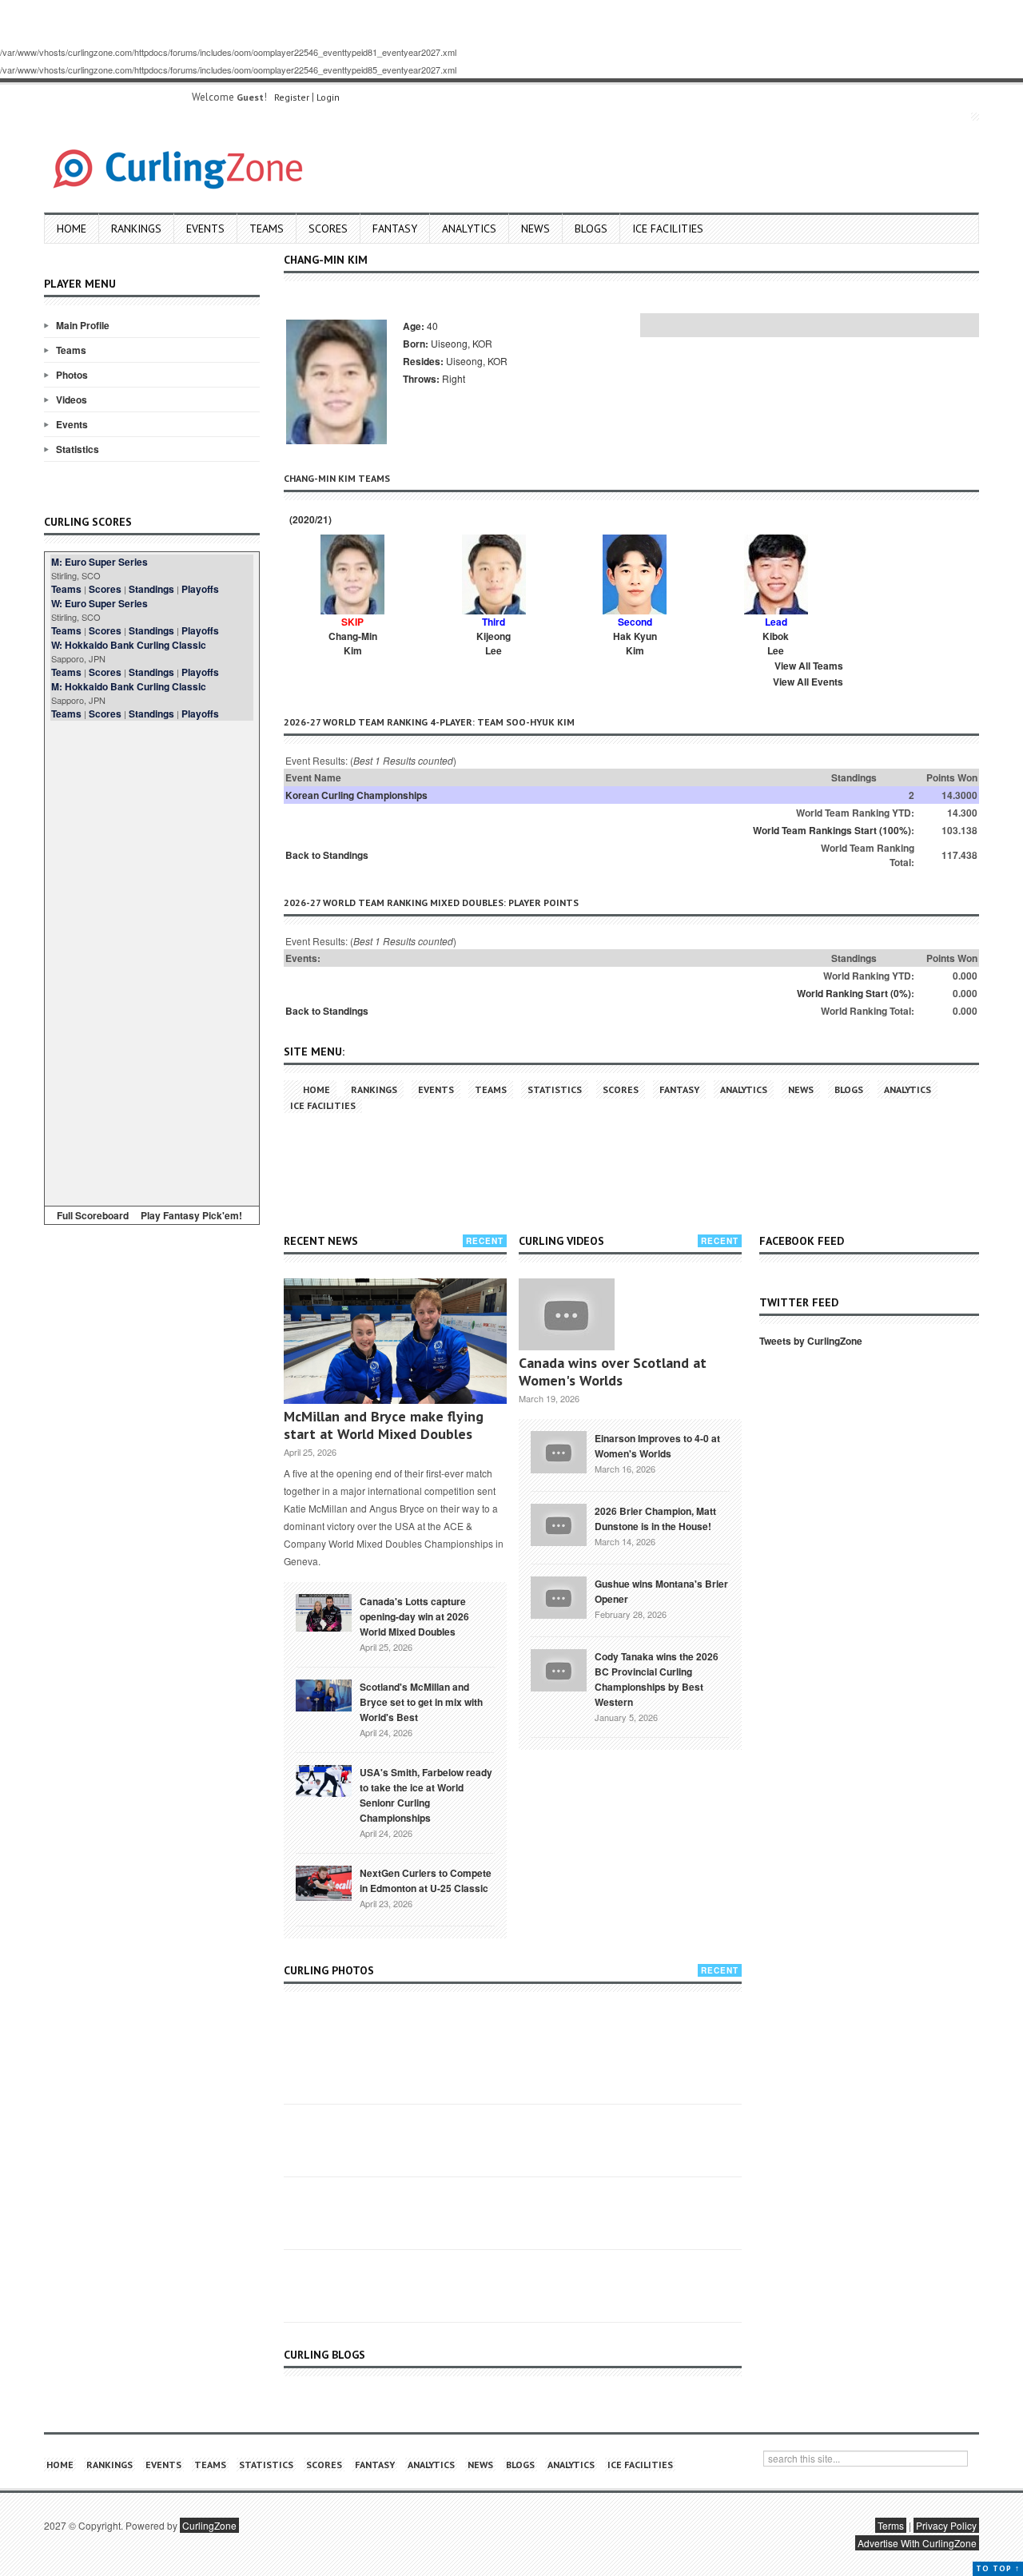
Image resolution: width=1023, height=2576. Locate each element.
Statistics (78, 449)
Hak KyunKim (635, 643)
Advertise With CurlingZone (917, 2543)
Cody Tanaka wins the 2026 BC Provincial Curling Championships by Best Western (657, 1679)
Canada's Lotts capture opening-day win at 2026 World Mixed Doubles (414, 1616)
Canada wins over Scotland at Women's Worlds (613, 1371)
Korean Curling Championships (356, 795)
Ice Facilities (668, 229)
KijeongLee (494, 643)
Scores (328, 229)
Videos (72, 400)
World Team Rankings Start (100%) (832, 830)
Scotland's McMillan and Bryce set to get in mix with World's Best (421, 1702)
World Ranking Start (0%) (854, 993)
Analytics (469, 229)
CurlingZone (209, 2525)
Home (72, 229)
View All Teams (809, 666)
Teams (267, 229)
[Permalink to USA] (324, 1779)
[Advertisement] (152, 960)
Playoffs (200, 589)
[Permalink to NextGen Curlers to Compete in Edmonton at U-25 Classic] (324, 1882)
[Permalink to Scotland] (324, 1694)
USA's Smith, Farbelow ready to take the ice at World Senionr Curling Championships (426, 1795)
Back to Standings (327, 855)
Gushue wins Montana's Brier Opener (661, 1591)
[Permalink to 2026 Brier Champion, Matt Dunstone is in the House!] (559, 1524)
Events (205, 229)
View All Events (808, 682)
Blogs (591, 229)
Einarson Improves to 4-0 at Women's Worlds (657, 1446)
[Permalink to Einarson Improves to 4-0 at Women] (559, 1451)
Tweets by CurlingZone (811, 1341)
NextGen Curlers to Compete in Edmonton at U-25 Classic (426, 1880)
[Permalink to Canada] (324, 1612)
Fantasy (395, 229)
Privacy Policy (946, 2525)
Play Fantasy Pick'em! (191, 1215)
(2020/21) (309, 519)
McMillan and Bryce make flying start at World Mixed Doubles (384, 1425)
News (535, 229)
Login (328, 97)
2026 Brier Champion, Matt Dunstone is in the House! (655, 1519)
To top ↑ (998, 2568)
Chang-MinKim (353, 643)
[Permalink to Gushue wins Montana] (559, 1596)
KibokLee (776, 643)
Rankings (136, 229)
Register (292, 97)
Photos (72, 375)
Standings (151, 589)
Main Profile (83, 325)
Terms (891, 2525)
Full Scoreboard (93, 1215)
